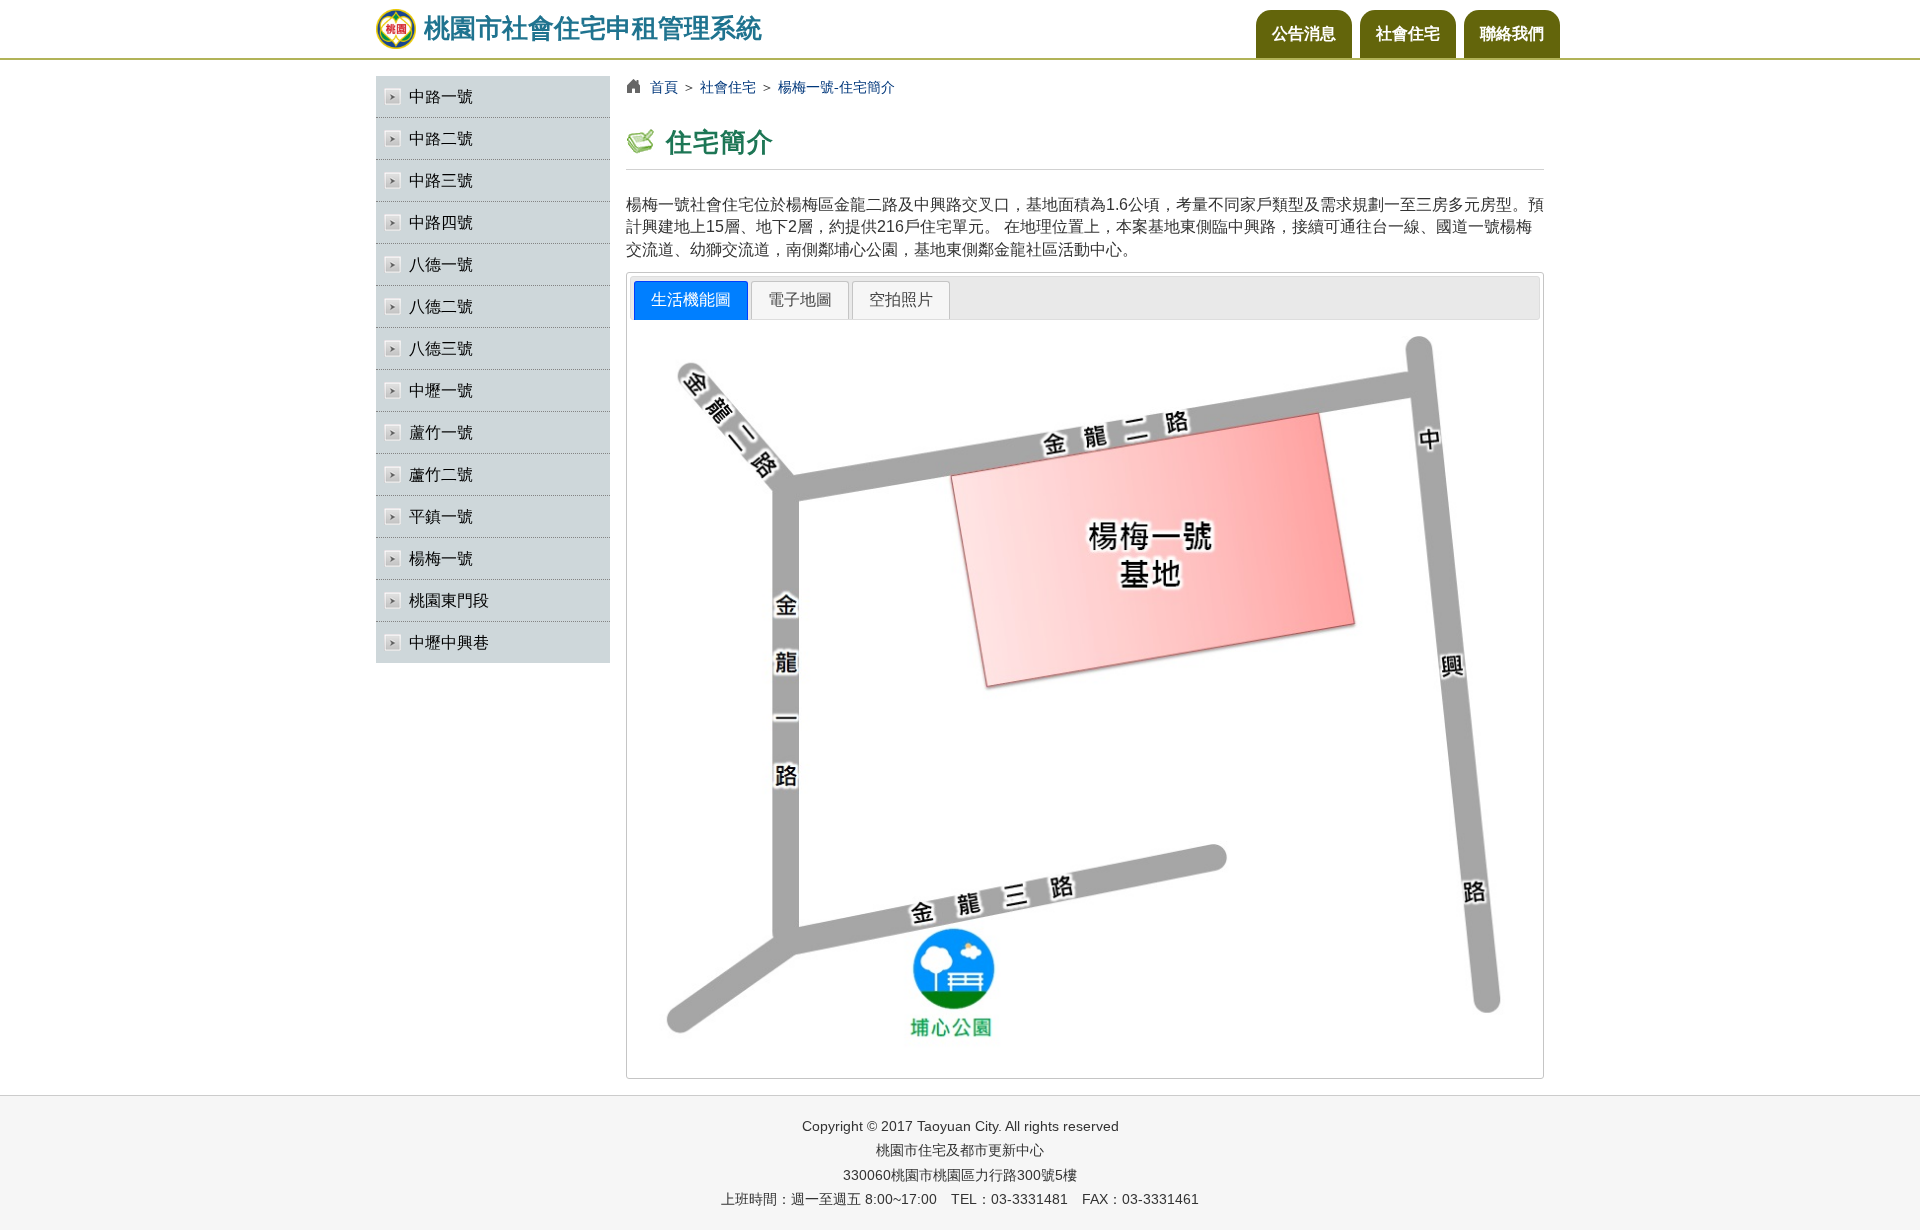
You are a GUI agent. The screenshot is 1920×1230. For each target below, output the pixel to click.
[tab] (691, 300)
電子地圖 (800, 299)
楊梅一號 (441, 558)
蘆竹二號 (441, 474)
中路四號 (441, 222)
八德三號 (441, 348)
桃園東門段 (449, 600)
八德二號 (441, 306)
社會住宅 (1408, 33)
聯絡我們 (1512, 33)
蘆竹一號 (441, 432)
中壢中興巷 (449, 642)
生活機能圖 (691, 299)
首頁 (664, 87)
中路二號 (441, 138)
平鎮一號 (441, 516)
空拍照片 (901, 299)
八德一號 (441, 264)
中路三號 (441, 180)
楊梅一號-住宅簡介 (836, 87)
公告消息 (1304, 33)
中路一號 (441, 96)
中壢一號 (441, 390)
